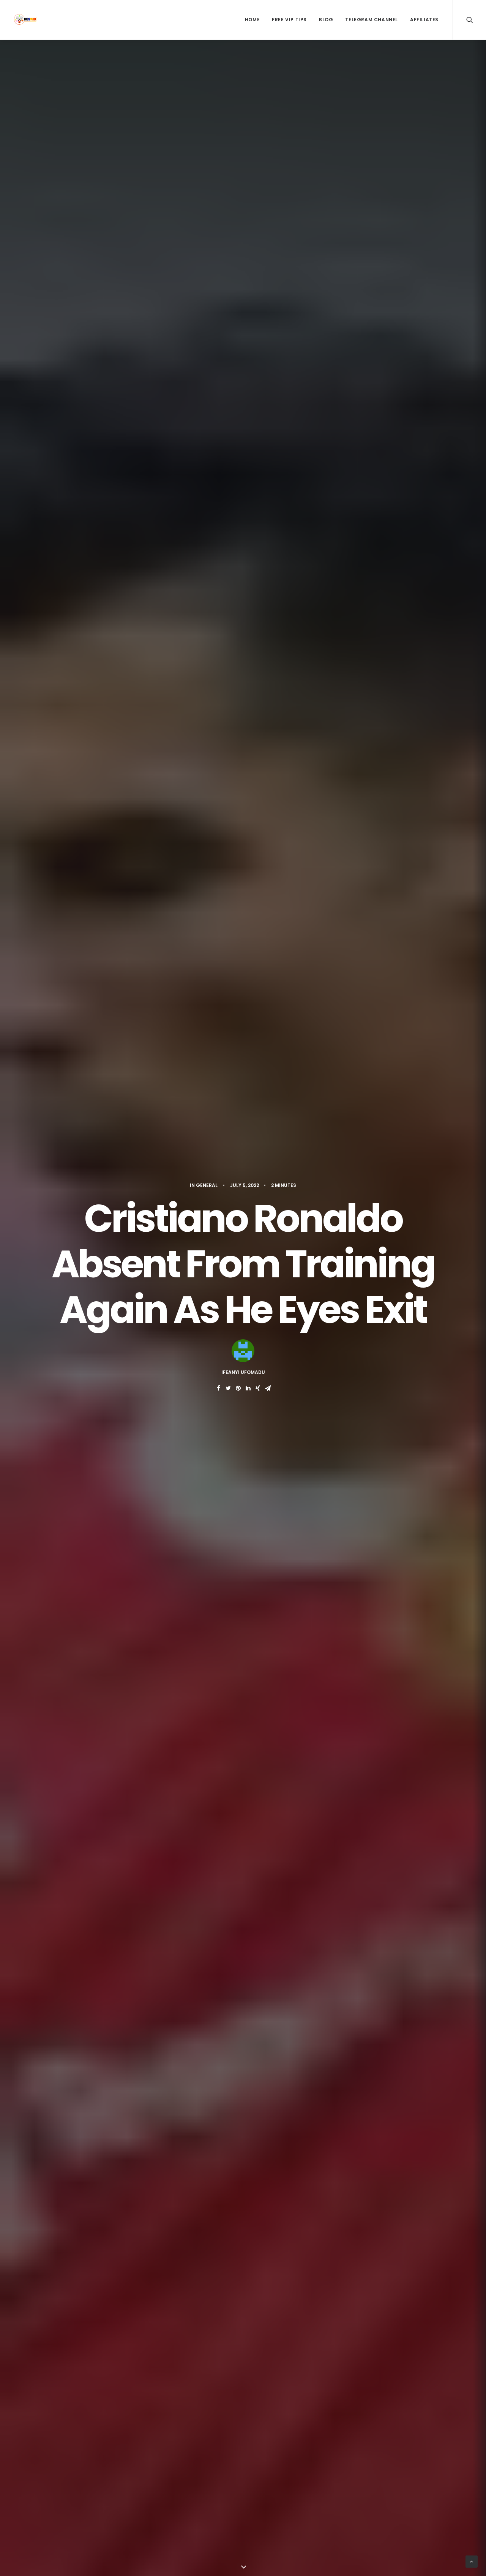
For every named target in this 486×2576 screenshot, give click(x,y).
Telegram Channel (372, 20)
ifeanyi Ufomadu (243, 1372)
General (207, 1185)
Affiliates (424, 20)
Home (252, 20)
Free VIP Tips (289, 20)
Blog (326, 20)
